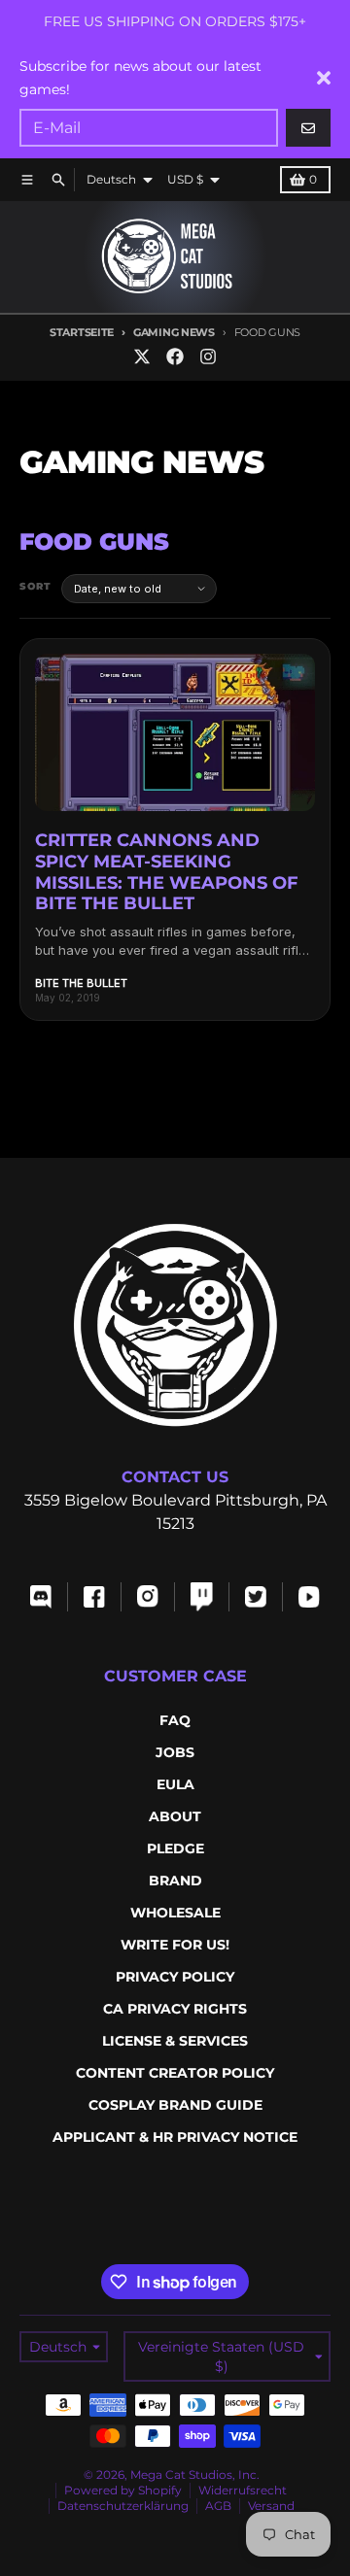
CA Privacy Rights (175, 2009)
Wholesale (175, 1913)
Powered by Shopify (123, 2490)
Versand (271, 2506)
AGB (218, 2506)
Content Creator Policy (175, 2073)
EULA (175, 1784)
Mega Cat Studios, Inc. (195, 2474)
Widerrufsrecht (243, 2490)
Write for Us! (175, 1945)
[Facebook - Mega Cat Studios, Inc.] (175, 356)
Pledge (175, 1848)
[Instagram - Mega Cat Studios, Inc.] (208, 356)
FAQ (175, 1720)
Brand (175, 1881)
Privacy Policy (175, 1977)
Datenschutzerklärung (123, 2506)
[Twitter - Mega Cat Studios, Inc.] (142, 356)
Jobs (175, 1752)
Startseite (82, 332)
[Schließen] (324, 78)
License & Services (175, 2041)
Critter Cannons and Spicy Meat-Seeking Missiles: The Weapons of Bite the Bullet (167, 872)
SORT (35, 586)
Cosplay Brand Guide (175, 2105)
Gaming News (174, 332)
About (175, 1816)
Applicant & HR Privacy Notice (175, 2137)
